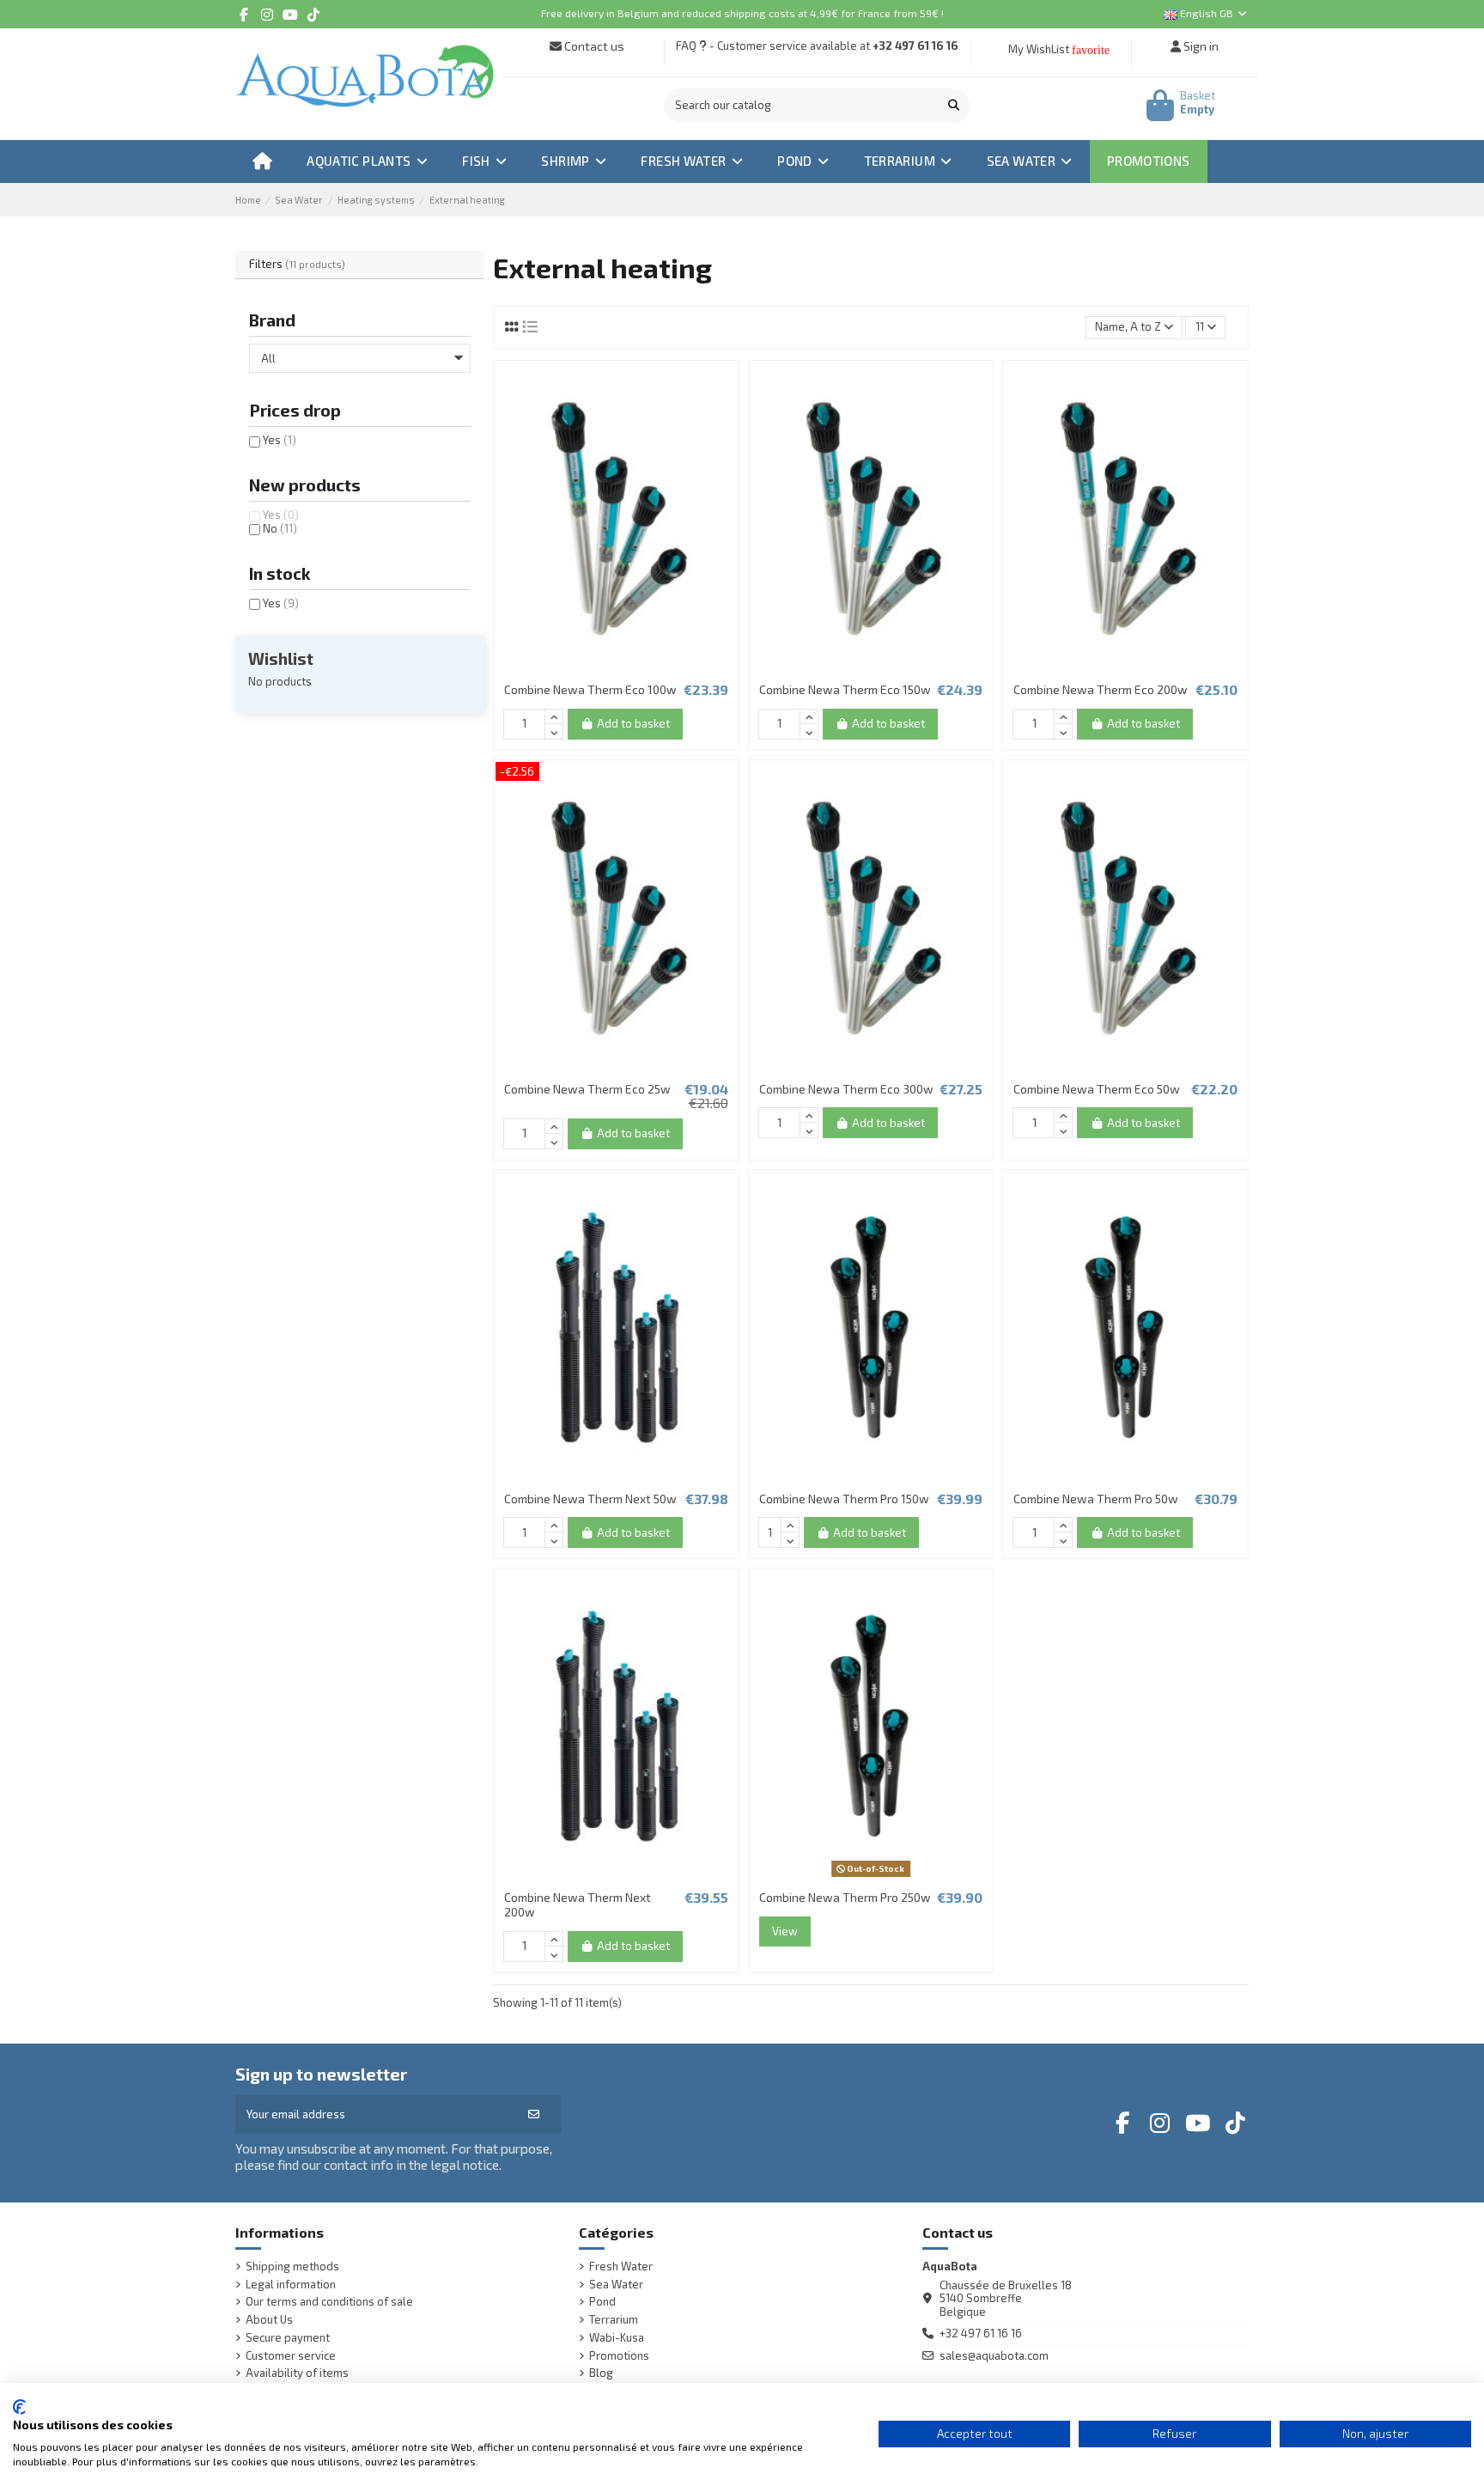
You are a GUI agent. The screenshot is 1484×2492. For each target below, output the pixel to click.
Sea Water (616, 2285)
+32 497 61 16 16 (915, 46)
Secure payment (288, 2338)
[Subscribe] (534, 2115)
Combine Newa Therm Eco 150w (845, 689)
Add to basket (633, 723)
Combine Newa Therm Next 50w (590, 1499)
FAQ (686, 46)
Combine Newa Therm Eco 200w (1101, 689)
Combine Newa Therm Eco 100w (590, 689)
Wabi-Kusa (617, 2338)
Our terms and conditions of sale (329, 2302)
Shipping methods (292, 2267)
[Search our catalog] (954, 106)
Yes (280, 440)
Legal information (291, 2285)
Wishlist (281, 658)
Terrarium (614, 2320)
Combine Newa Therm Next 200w (578, 1904)
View (785, 1931)
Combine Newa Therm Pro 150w (844, 1499)
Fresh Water (621, 2267)
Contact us (593, 46)
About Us (269, 2320)
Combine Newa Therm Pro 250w (845, 1897)
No (280, 528)
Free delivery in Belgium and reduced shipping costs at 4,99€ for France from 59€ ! (742, 13)
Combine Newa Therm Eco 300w (846, 1089)
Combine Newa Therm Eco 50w (1097, 1089)
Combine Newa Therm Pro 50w (1096, 1499)
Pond (602, 2302)
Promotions (619, 2356)
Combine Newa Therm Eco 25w (587, 1089)
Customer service (291, 2356)
